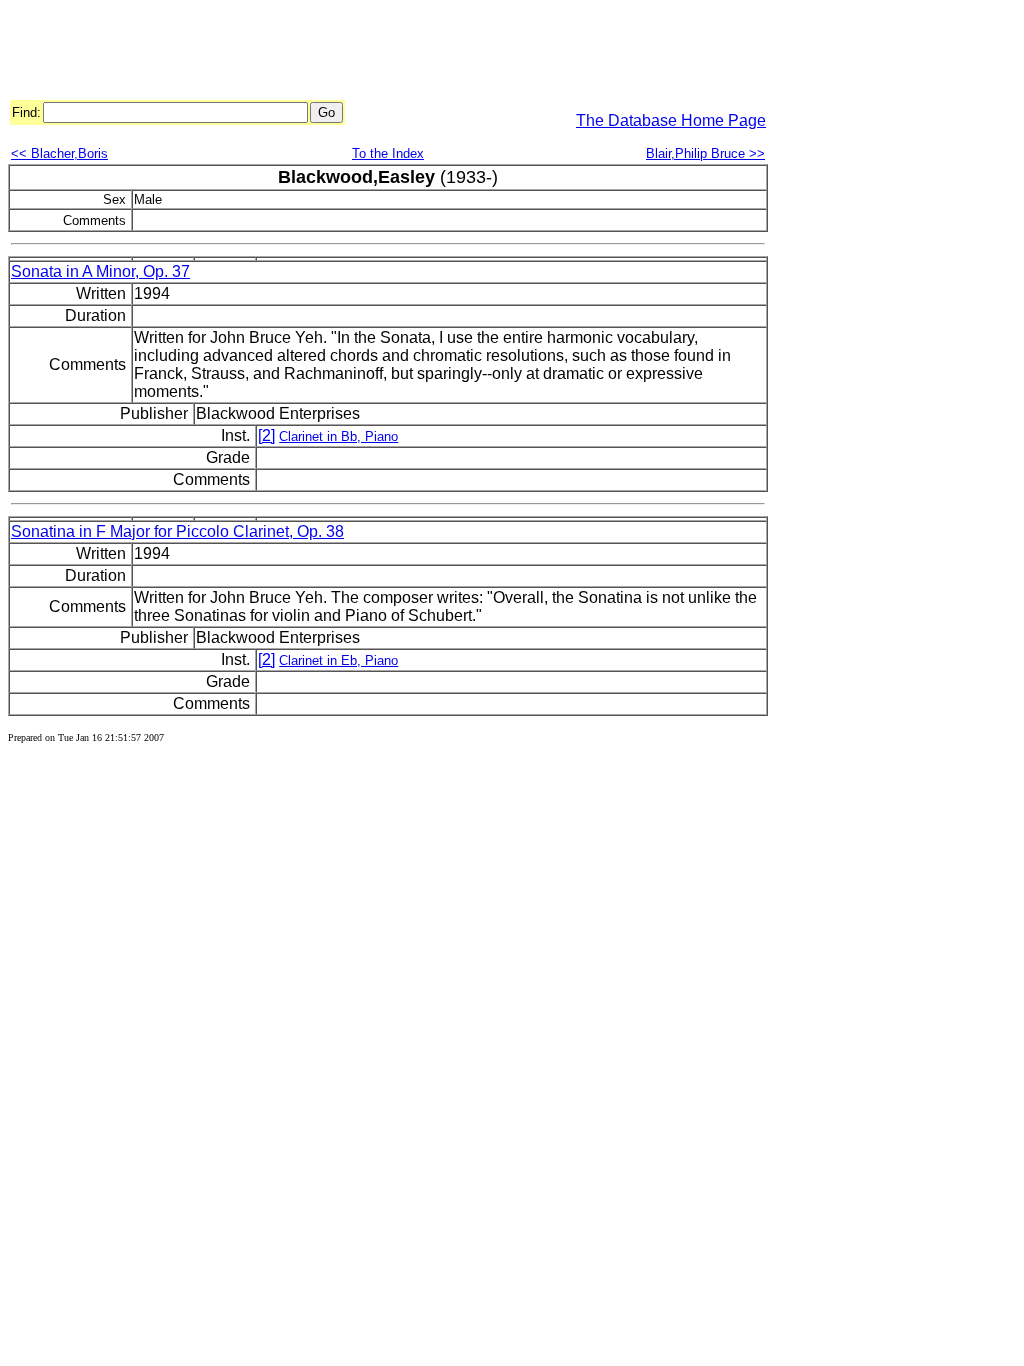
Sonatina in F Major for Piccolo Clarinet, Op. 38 (177, 531)
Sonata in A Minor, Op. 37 (100, 271)
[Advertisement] (372, 53)
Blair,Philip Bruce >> (705, 153)
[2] (266, 435)
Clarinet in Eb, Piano (338, 660)
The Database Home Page (671, 120)
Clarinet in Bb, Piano (338, 436)
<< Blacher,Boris (59, 153)
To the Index (388, 153)
